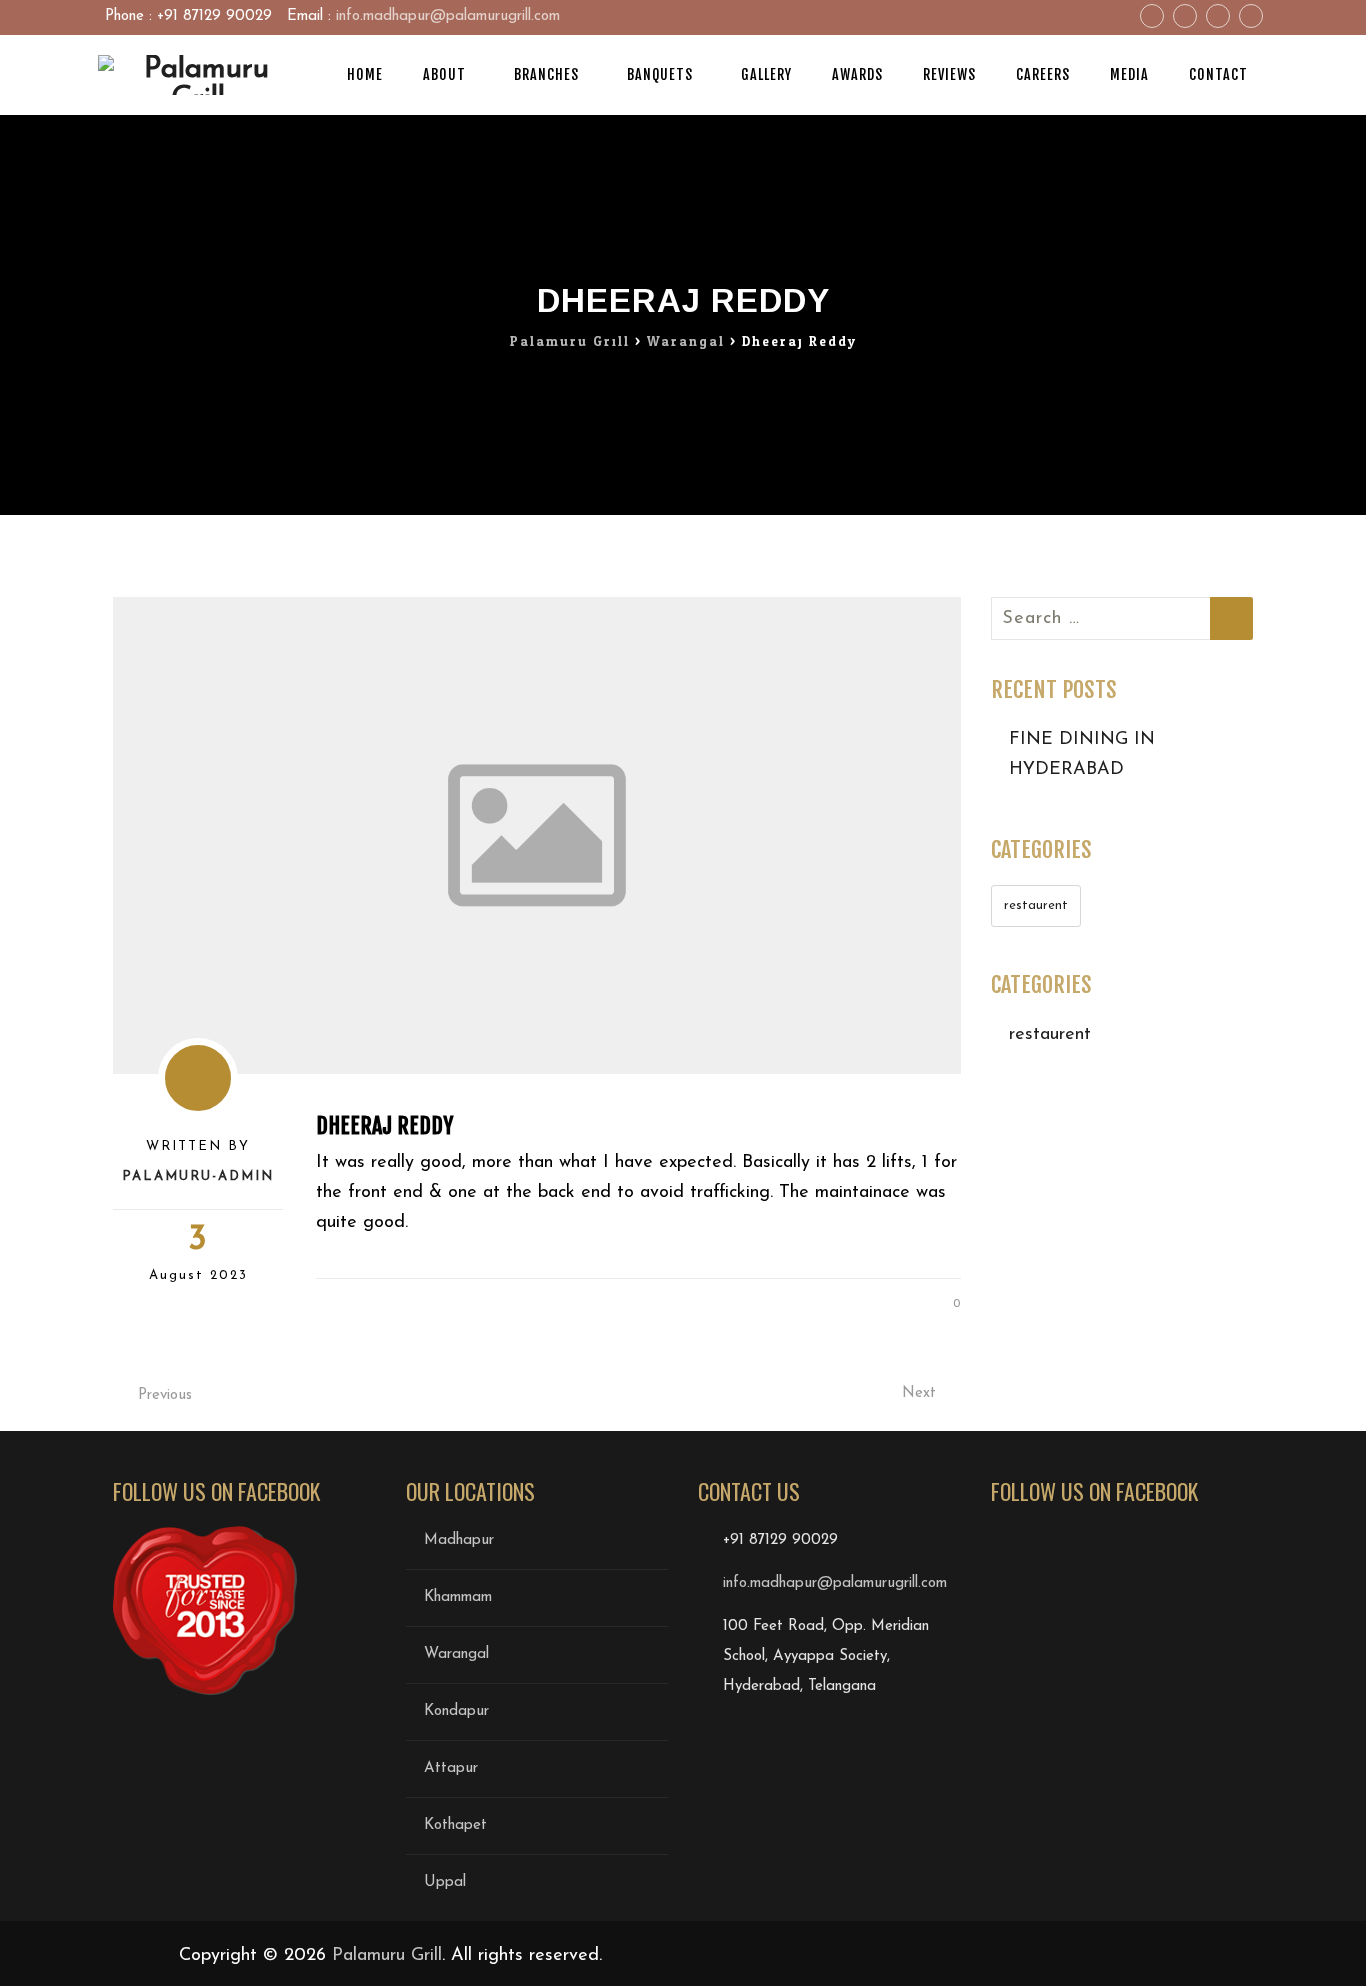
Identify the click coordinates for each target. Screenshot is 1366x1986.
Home (365, 74)
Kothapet (455, 1825)
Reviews (949, 74)
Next (919, 1393)
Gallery (766, 74)
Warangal (456, 1654)
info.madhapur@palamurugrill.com (448, 16)
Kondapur (456, 1711)
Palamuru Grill (387, 1956)
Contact (1218, 74)
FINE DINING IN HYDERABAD (1082, 755)
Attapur (451, 1768)
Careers (1043, 74)
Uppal (445, 1882)
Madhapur (459, 1540)
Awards (857, 74)
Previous (165, 1395)
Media (1129, 74)
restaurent (1036, 905)
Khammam (458, 1597)
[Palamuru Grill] (198, 75)
